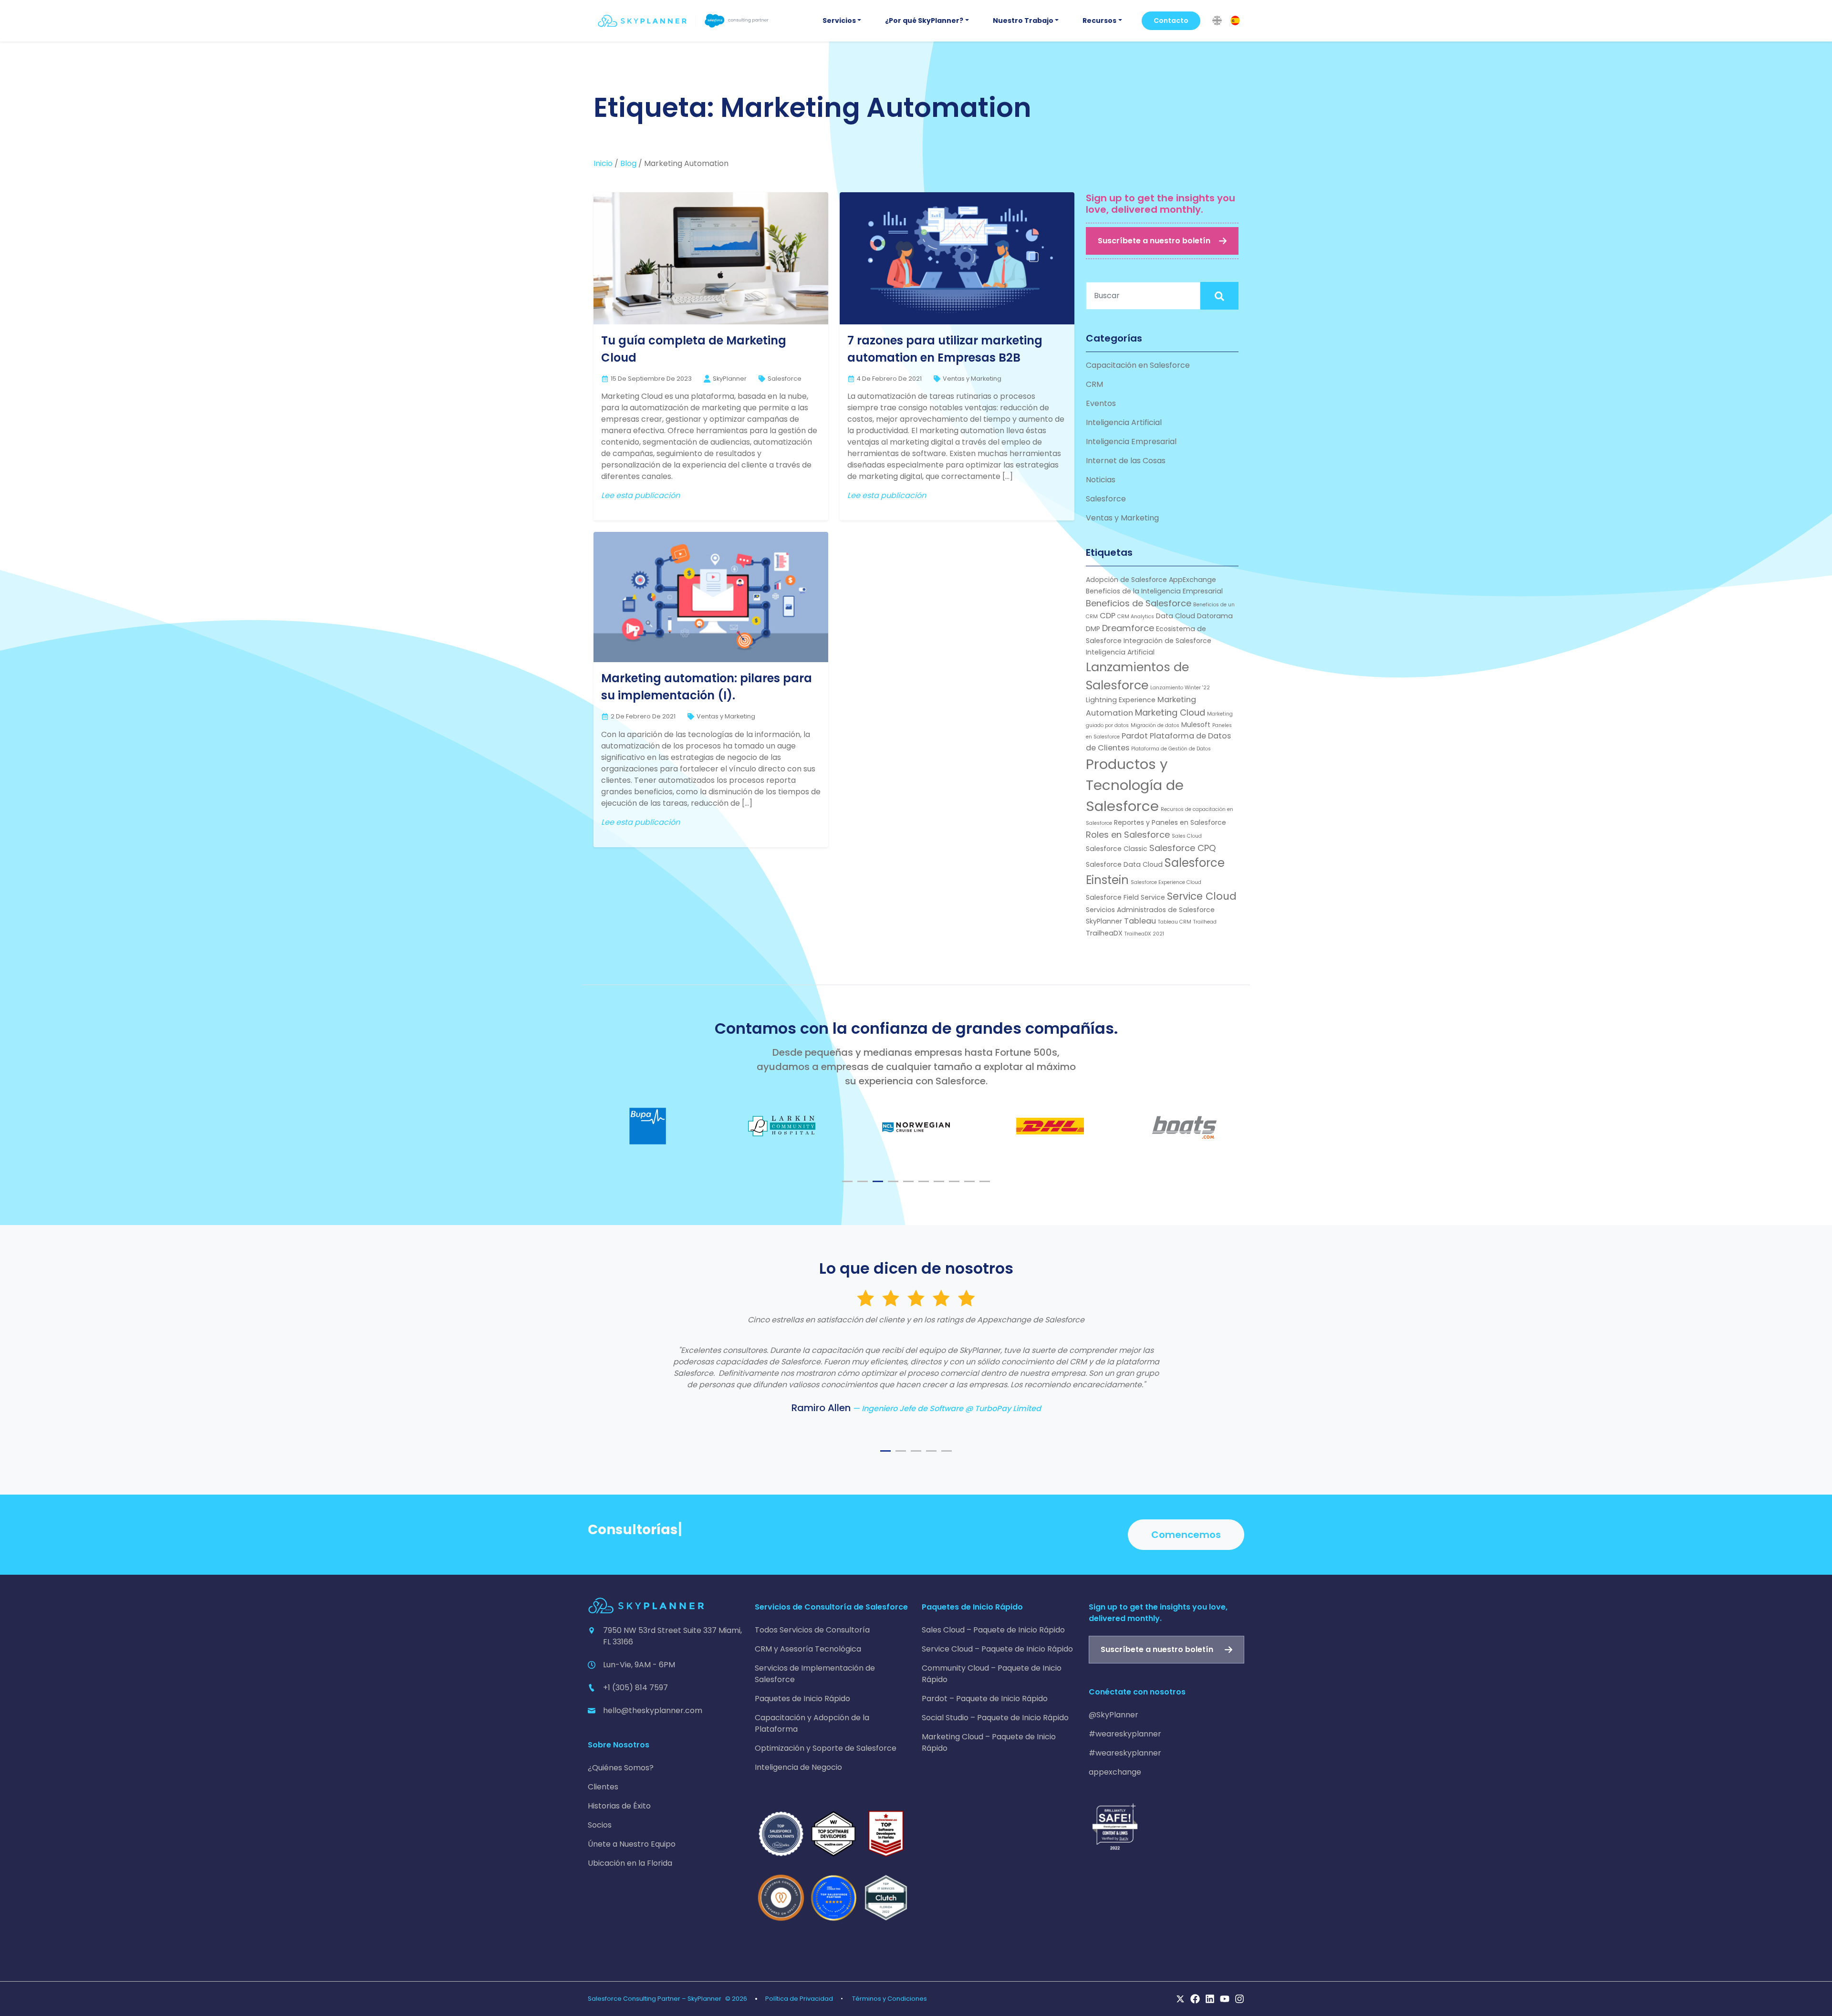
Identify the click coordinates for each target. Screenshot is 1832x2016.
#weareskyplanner (1125, 1734)
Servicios (839, 21)
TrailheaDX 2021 (1144, 934)
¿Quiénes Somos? (621, 1768)
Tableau (1140, 921)
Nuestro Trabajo (1023, 21)
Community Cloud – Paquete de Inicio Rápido (992, 1674)
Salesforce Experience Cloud (1166, 882)
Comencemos (1186, 1535)
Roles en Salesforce (1128, 835)
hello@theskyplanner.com (653, 1710)
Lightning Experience (1121, 700)
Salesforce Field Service (1125, 897)
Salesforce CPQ (1183, 848)
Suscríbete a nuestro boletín (1154, 241)
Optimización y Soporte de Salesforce (826, 1748)
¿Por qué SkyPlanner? (924, 21)
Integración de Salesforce (1167, 641)
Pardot (1135, 736)
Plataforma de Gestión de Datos (1171, 749)
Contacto (1171, 21)
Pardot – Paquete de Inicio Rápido (985, 1699)
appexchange (1115, 1772)
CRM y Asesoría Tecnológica (808, 1649)
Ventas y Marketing (972, 379)
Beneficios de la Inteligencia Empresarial (1154, 591)
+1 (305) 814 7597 (635, 1688)
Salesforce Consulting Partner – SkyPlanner (655, 1999)
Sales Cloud (1187, 836)
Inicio (603, 163)
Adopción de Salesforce (1126, 580)
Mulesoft (1196, 725)
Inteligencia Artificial (1124, 422)
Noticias (1101, 480)
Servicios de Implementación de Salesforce (815, 1674)
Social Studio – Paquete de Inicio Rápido (995, 1718)
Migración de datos (1155, 725)
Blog (628, 163)
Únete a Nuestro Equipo (632, 1844)
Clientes (603, 1787)
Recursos (1099, 21)
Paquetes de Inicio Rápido (802, 1699)
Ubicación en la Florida (630, 1863)
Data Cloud (1176, 616)
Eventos (1101, 403)
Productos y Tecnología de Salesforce (1135, 785)
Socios (600, 1825)
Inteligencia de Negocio (798, 1767)
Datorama (1215, 616)
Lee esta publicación (640, 495)
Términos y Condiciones (890, 1999)
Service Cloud (1202, 896)
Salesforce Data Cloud (1124, 864)
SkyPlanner (1104, 921)
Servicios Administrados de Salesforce (1150, 910)
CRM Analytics (1136, 617)
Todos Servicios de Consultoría (812, 1630)
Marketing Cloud (1170, 712)
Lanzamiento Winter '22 (1180, 688)
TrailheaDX (1104, 933)
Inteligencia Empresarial (1131, 442)
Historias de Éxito (619, 1806)
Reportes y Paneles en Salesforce (1170, 822)
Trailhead (1205, 922)
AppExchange (1192, 580)
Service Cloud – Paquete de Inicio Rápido (997, 1649)
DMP (1093, 629)
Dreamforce (1128, 628)
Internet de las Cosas (1126, 461)
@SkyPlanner (1114, 1715)
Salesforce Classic (1117, 849)
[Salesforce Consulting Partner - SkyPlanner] (683, 21)
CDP (1108, 616)
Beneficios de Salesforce (1139, 603)
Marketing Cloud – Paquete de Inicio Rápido (989, 1742)
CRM (1094, 384)
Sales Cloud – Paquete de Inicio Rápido (993, 1630)
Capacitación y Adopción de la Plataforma (812, 1723)
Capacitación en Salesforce (1138, 365)
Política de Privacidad (799, 1999)
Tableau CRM (1175, 922)
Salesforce (785, 379)
